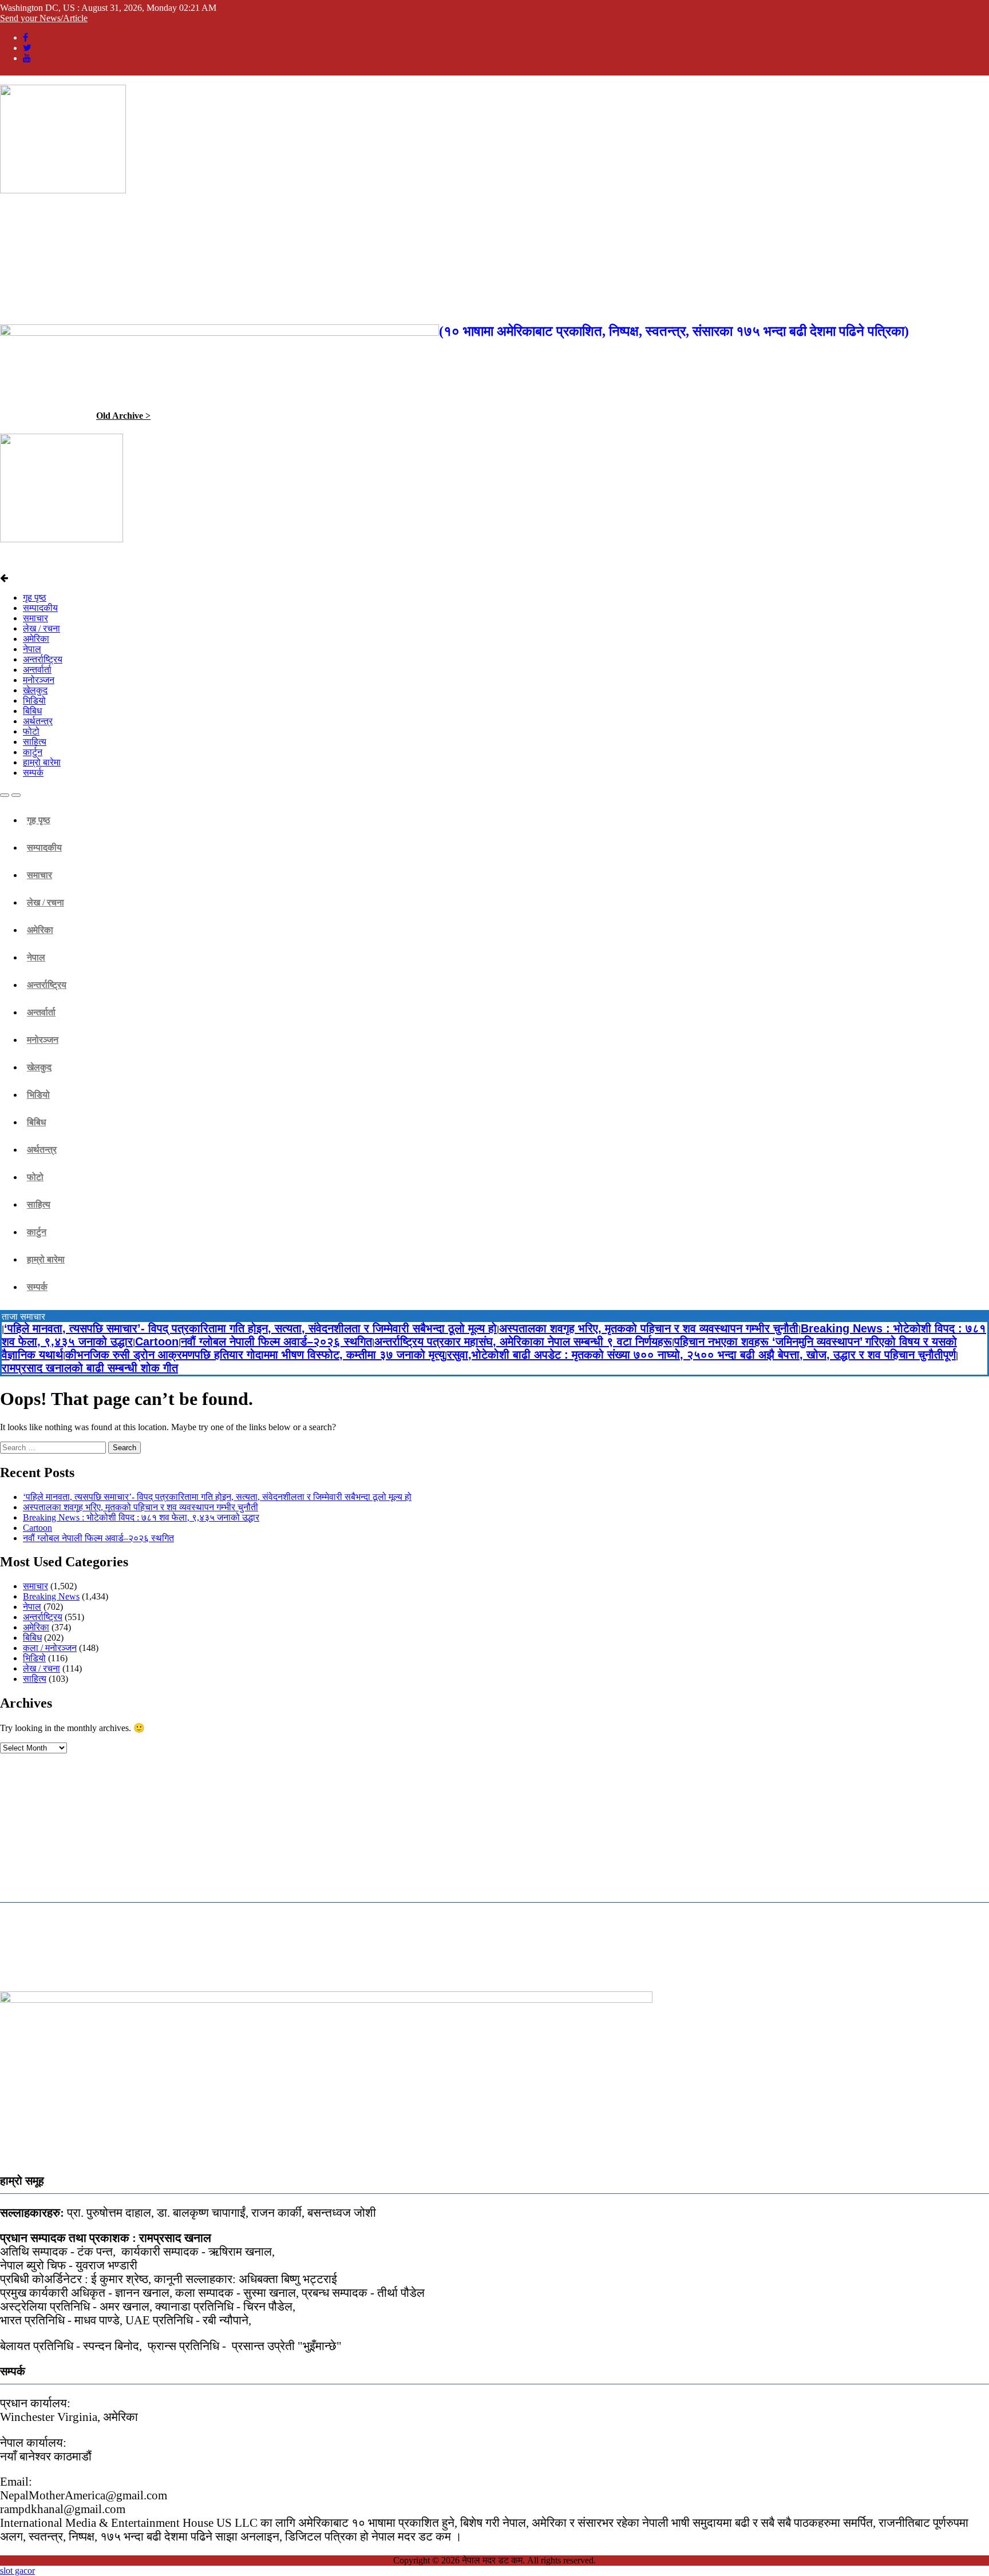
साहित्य (35, 742)
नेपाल (32, 649)
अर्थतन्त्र (38, 721)
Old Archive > (123, 416)
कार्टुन (33, 752)
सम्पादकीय (40, 608)
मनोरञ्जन (39, 680)
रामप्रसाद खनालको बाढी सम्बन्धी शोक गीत (90, 1368)
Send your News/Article (44, 18)
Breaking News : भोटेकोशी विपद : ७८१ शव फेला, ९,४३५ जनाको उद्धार (141, 1517)
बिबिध (32, 711)
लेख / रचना (41, 628)
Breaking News (51, 1596)
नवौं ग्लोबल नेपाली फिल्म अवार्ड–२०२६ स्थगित (276, 1341)
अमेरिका (36, 639)
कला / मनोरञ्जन (50, 1648)
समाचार (35, 618)
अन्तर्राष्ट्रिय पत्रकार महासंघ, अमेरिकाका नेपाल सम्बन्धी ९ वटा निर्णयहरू (523, 1341)
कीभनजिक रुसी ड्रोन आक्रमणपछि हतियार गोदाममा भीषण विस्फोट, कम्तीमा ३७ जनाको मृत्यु (255, 1355)
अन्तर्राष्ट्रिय (43, 659)
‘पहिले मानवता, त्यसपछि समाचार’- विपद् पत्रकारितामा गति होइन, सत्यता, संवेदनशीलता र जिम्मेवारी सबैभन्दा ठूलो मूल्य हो (250, 1328)
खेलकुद (35, 690)
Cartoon (157, 1341)
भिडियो (34, 700)
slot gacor (17, 2571)
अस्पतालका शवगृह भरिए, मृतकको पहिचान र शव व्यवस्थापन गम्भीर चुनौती (649, 1328)
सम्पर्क (33, 773)
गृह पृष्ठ (35, 598)
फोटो (31, 731)
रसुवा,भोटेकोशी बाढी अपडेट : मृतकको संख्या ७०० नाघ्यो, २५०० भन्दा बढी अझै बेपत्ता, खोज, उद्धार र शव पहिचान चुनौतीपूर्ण (701, 1355)
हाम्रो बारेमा (42, 762)
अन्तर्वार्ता (37, 670)
